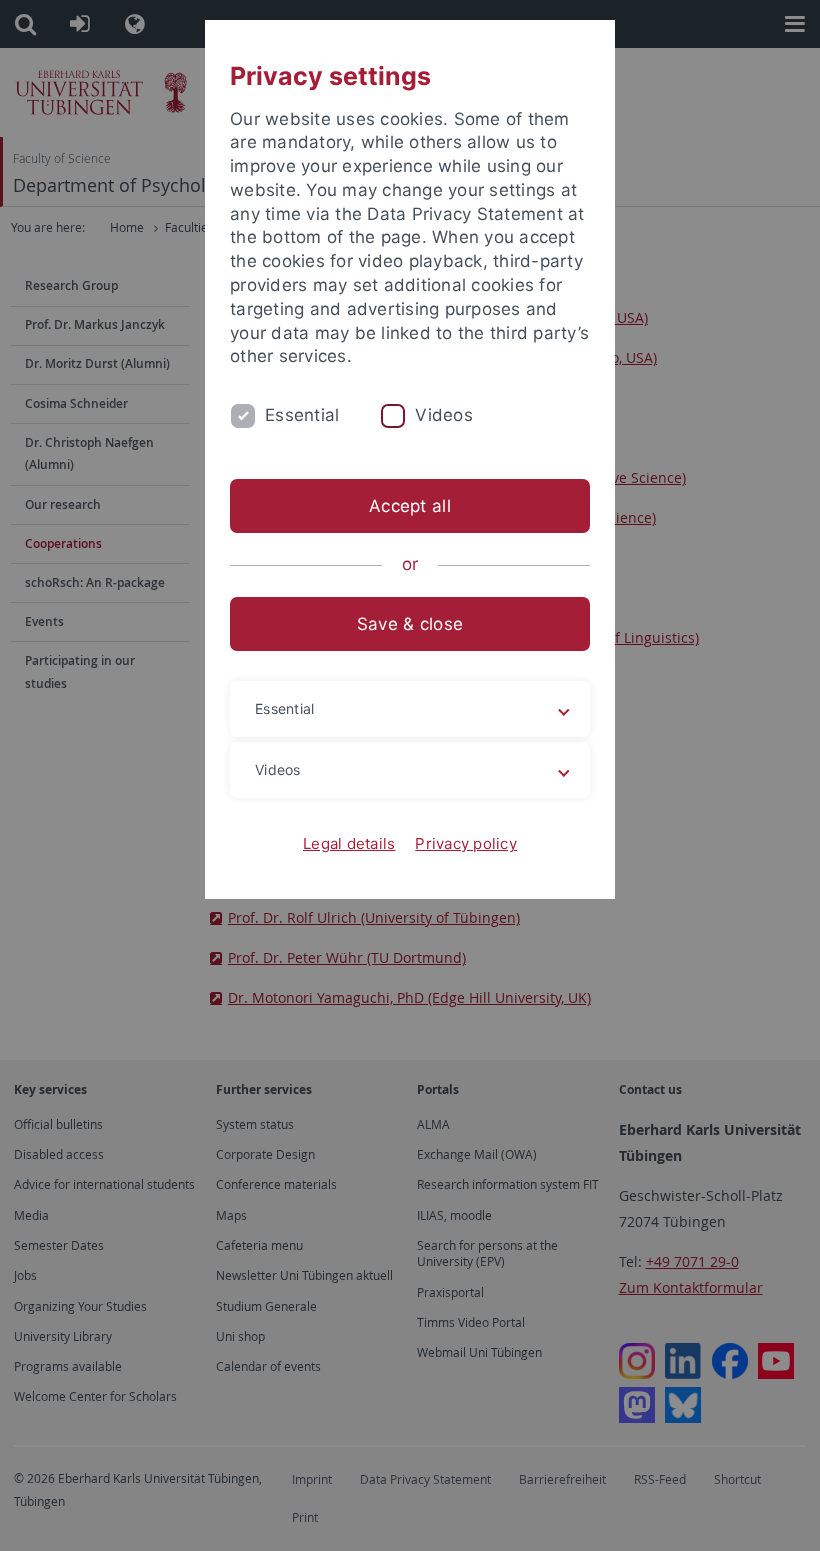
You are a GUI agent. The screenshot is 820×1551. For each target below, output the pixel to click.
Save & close (410, 624)
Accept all (410, 506)
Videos (444, 415)
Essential (302, 415)
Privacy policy (466, 843)
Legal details (349, 843)
